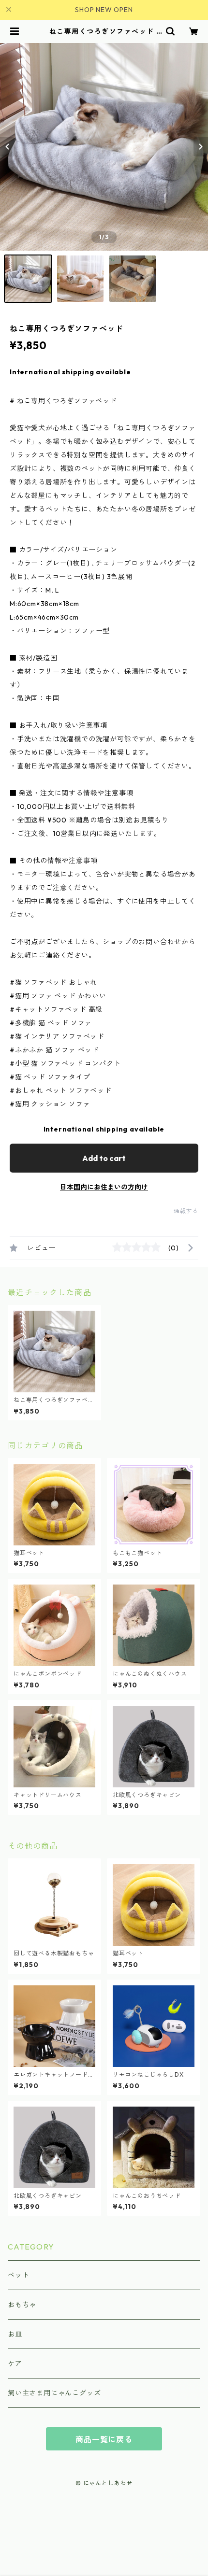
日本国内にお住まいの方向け (104, 1187)
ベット (18, 2275)
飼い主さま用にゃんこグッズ (54, 2393)
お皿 (15, 2334)
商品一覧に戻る (104, 2439)
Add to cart (104, 1158)
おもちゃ (22, 2305)
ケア (15, 2364)
